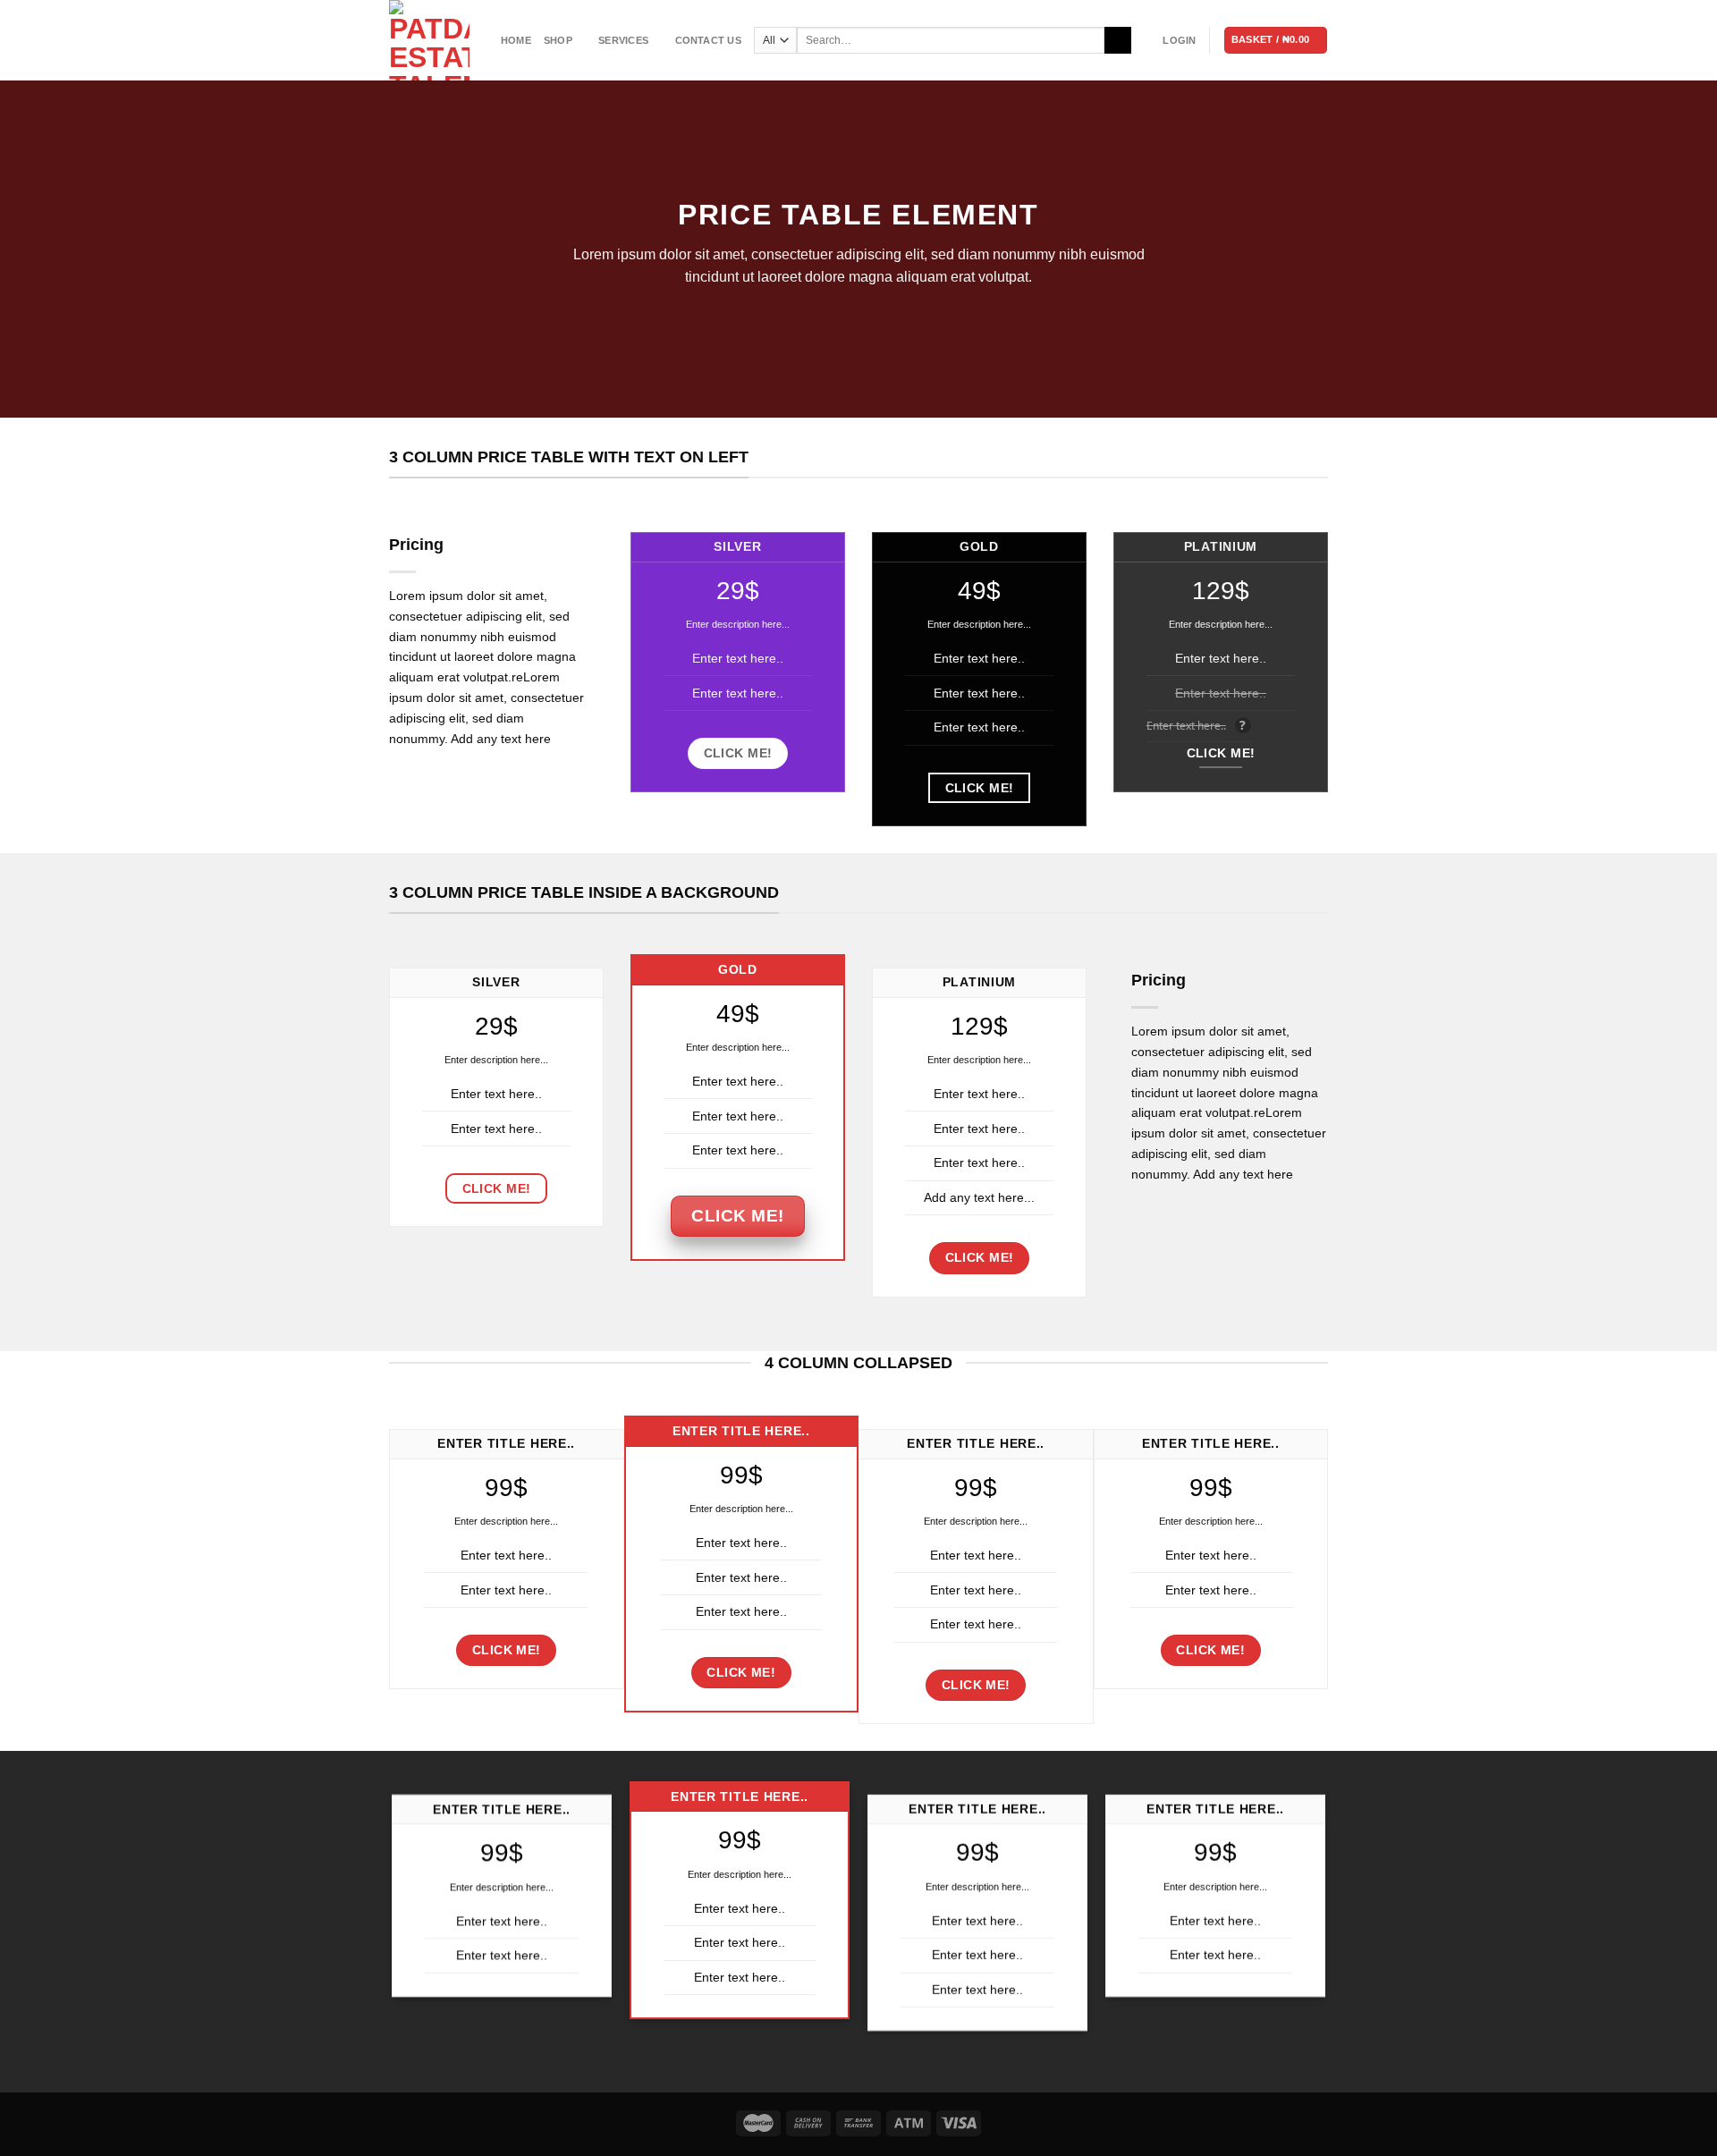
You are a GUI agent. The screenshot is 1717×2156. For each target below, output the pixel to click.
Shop (558, 40)
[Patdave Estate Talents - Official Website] (431, 40)
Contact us (708, 40)
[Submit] (1117, 40)
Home (516, 40)
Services (623, 40)
